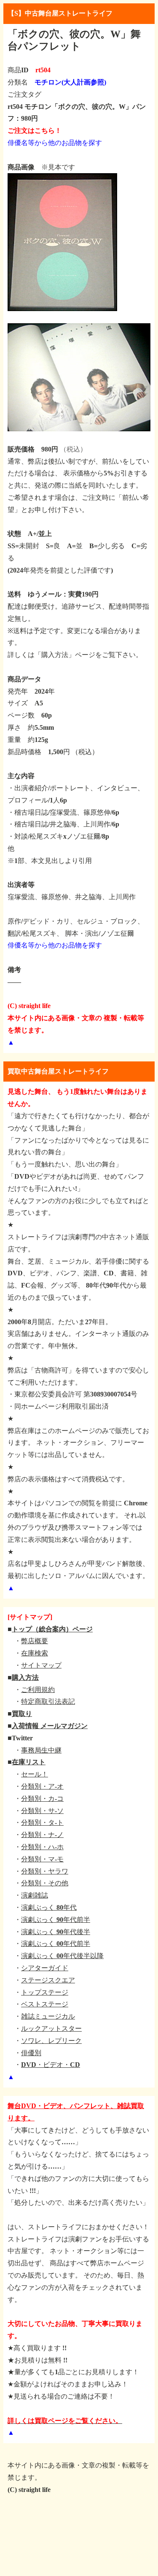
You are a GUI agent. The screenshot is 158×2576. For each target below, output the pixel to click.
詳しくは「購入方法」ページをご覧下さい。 (75, 655)
